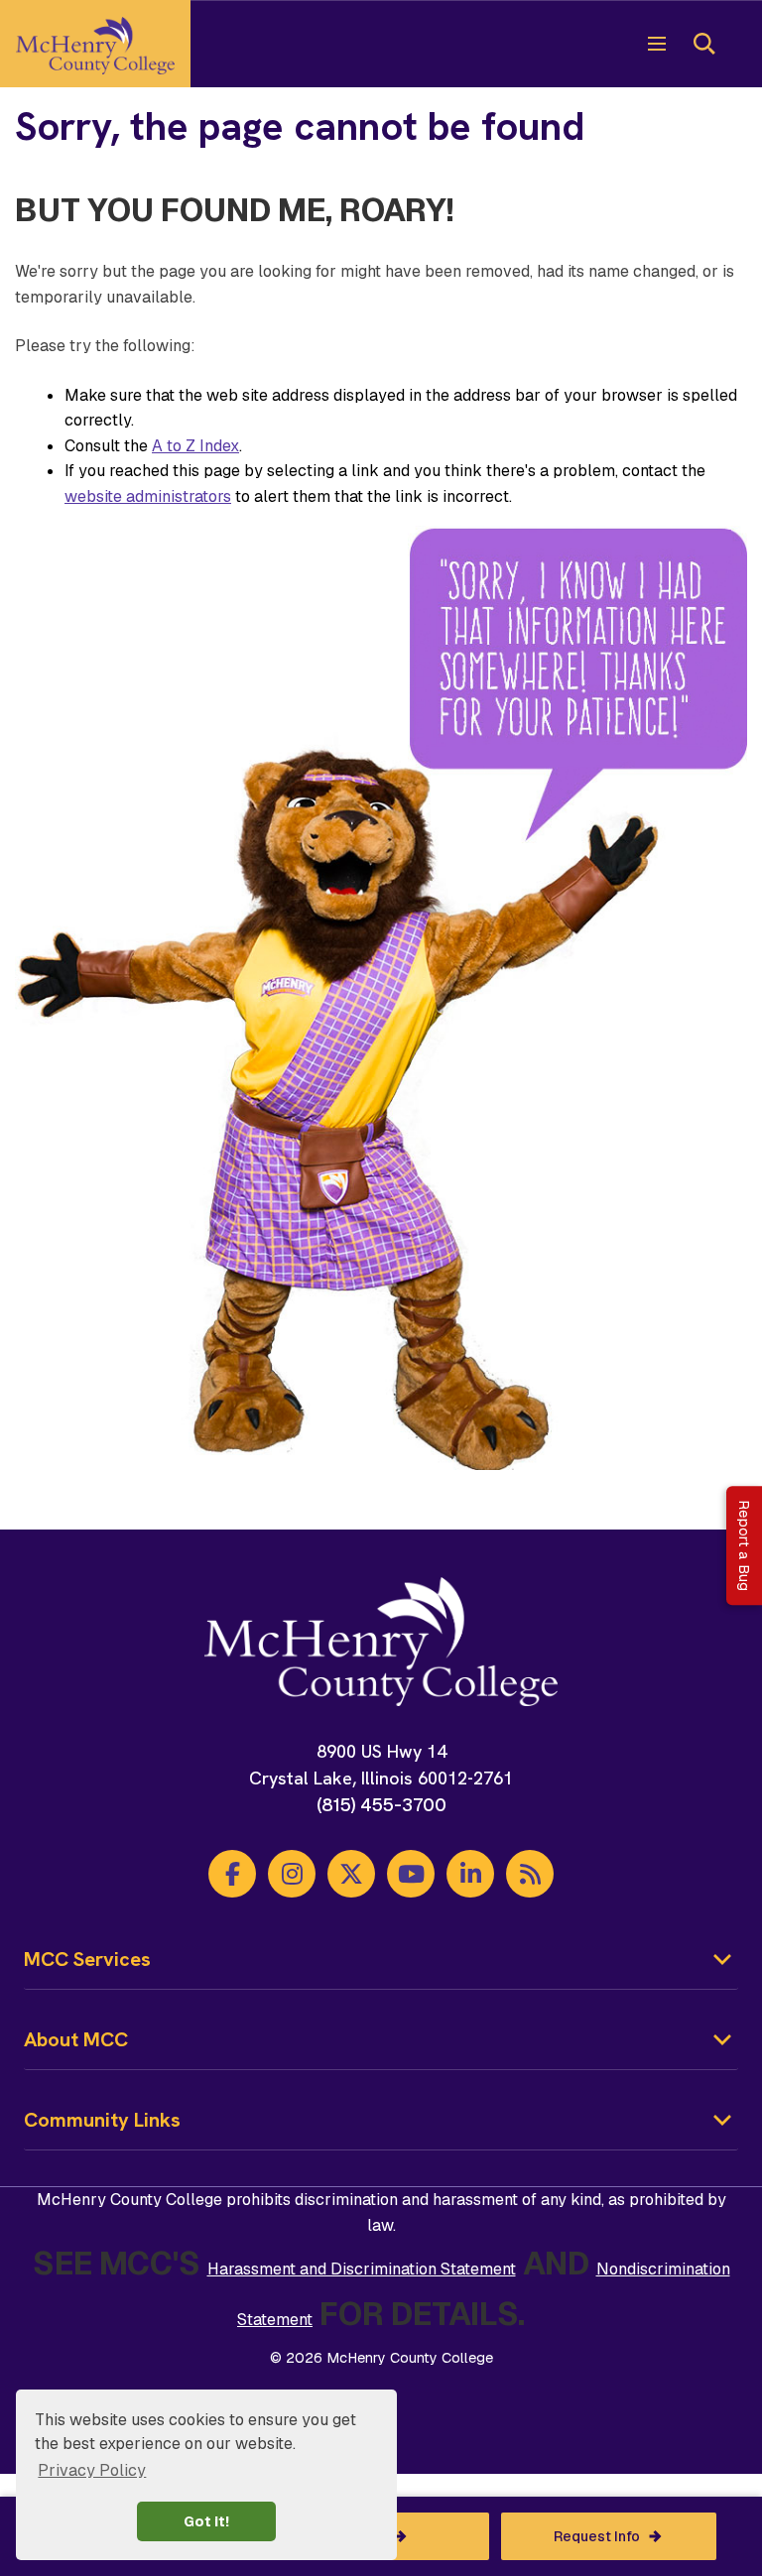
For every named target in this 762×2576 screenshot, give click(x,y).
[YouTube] (411, 1874)
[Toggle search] (704, 44)
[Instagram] (292, 1874)
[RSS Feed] (530, 1874)
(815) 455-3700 (381, 1805)
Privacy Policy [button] (92, 2470)
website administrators (148, 496)
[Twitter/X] (351, 1874)
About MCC (76, 2039)
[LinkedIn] (470, 1874)
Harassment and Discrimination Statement (362, 2269)
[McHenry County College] (95, 44)
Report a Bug (744, 1545)
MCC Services (87, 1959)
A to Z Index (195, 446)
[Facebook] (232, 1874)
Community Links (102, 2120)
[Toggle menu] (657, 44)
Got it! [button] (206, 2521)
